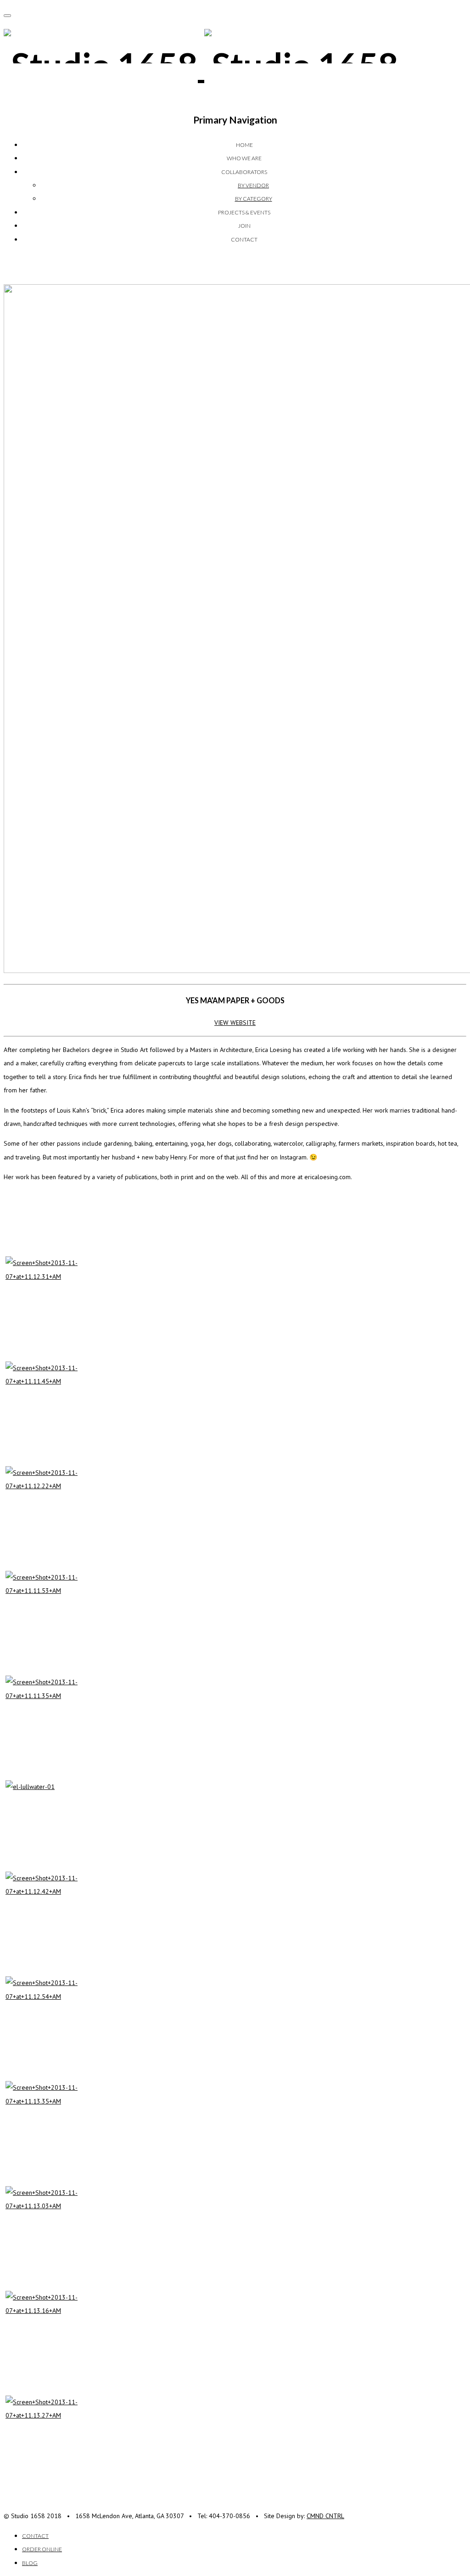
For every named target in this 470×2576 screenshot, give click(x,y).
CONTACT (244, 239)
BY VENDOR (253, 185)
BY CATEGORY (254, 199)
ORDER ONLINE (42, 2549)
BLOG (30, 2563)
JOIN (244, 226)
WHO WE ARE (244, 158)
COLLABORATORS (244, 172)
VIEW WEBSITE (235, 1023)
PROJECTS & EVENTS (244, 212)
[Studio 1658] (201, 65)
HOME (244, 145)
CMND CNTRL (325, 2516)
